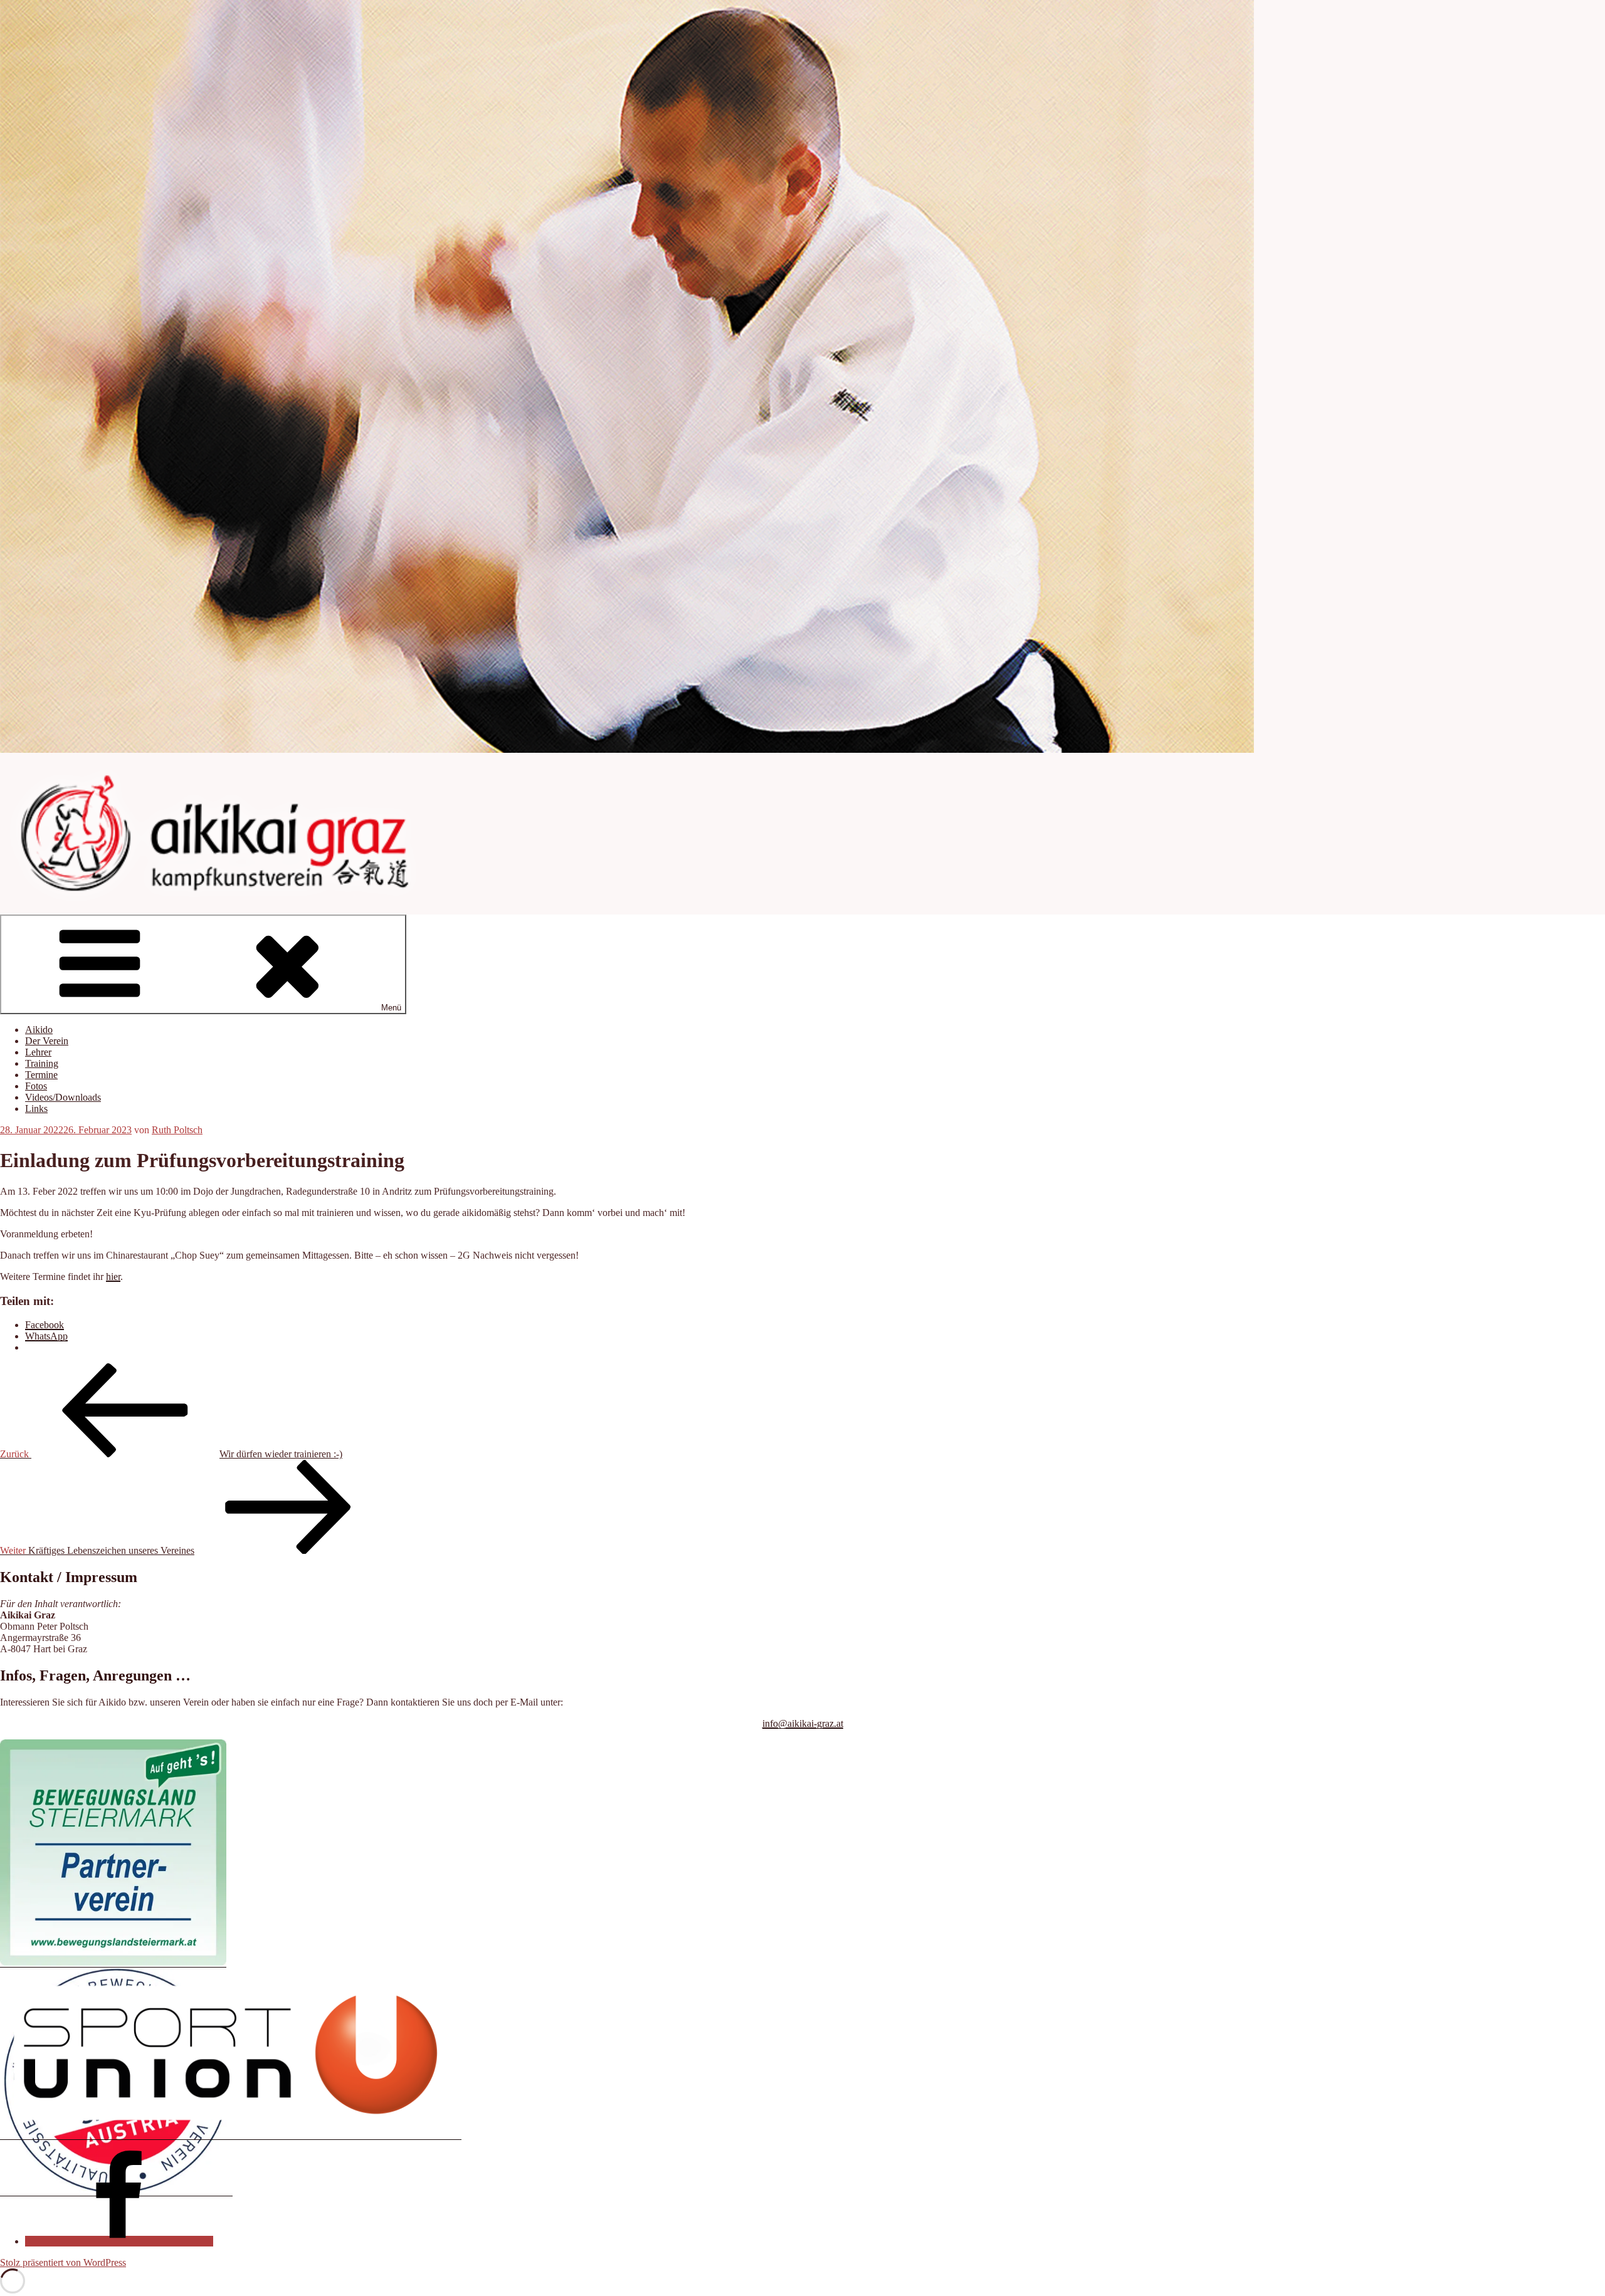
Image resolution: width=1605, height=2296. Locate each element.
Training (42, 1063)
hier (113, 1276)
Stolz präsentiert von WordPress (63, 2262)
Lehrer (38, 1052)
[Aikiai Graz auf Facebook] (119, 2241)
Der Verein (47, 1041)
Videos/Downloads (63, 1097)
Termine (41, 1075)
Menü (391, 1008)
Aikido (39, 1030)
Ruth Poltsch (177, 1130)
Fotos (36, 1086)
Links (36, 1109)
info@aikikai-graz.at (803, 1723)
